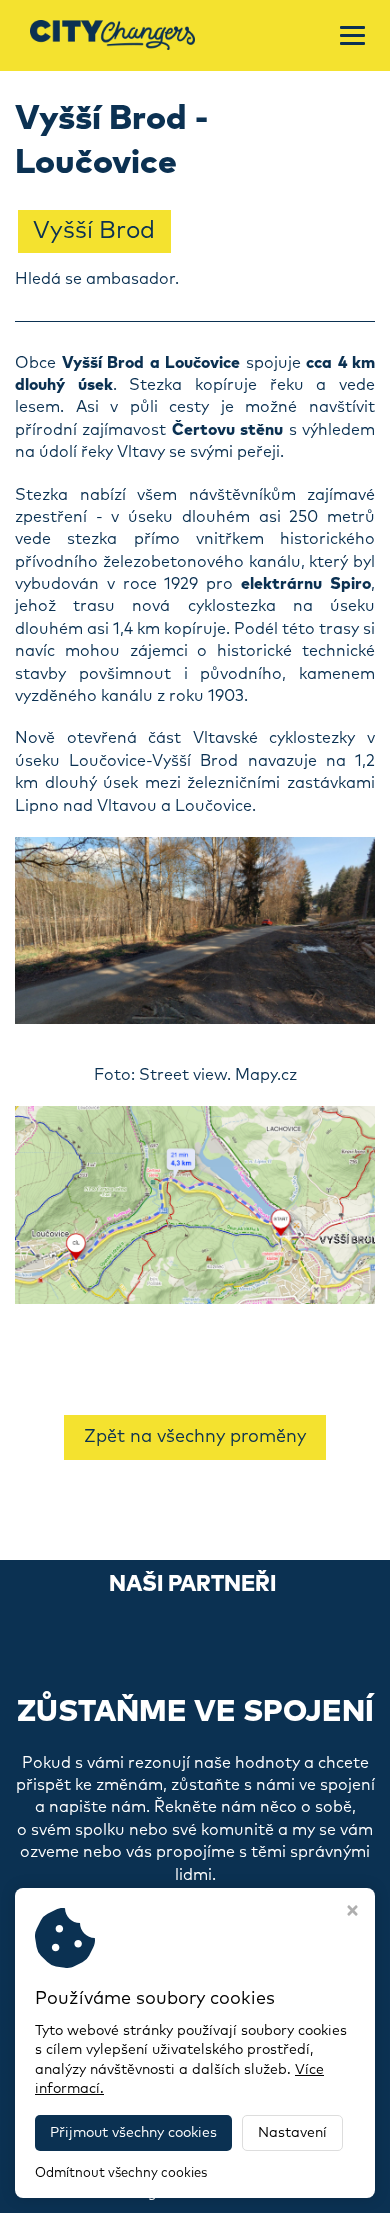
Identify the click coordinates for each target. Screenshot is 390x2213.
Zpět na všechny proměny (195, 1437)
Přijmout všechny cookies (133, 2133)
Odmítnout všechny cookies (121, 2173)
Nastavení (292, 2133)
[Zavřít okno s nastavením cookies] (352, 1913)
